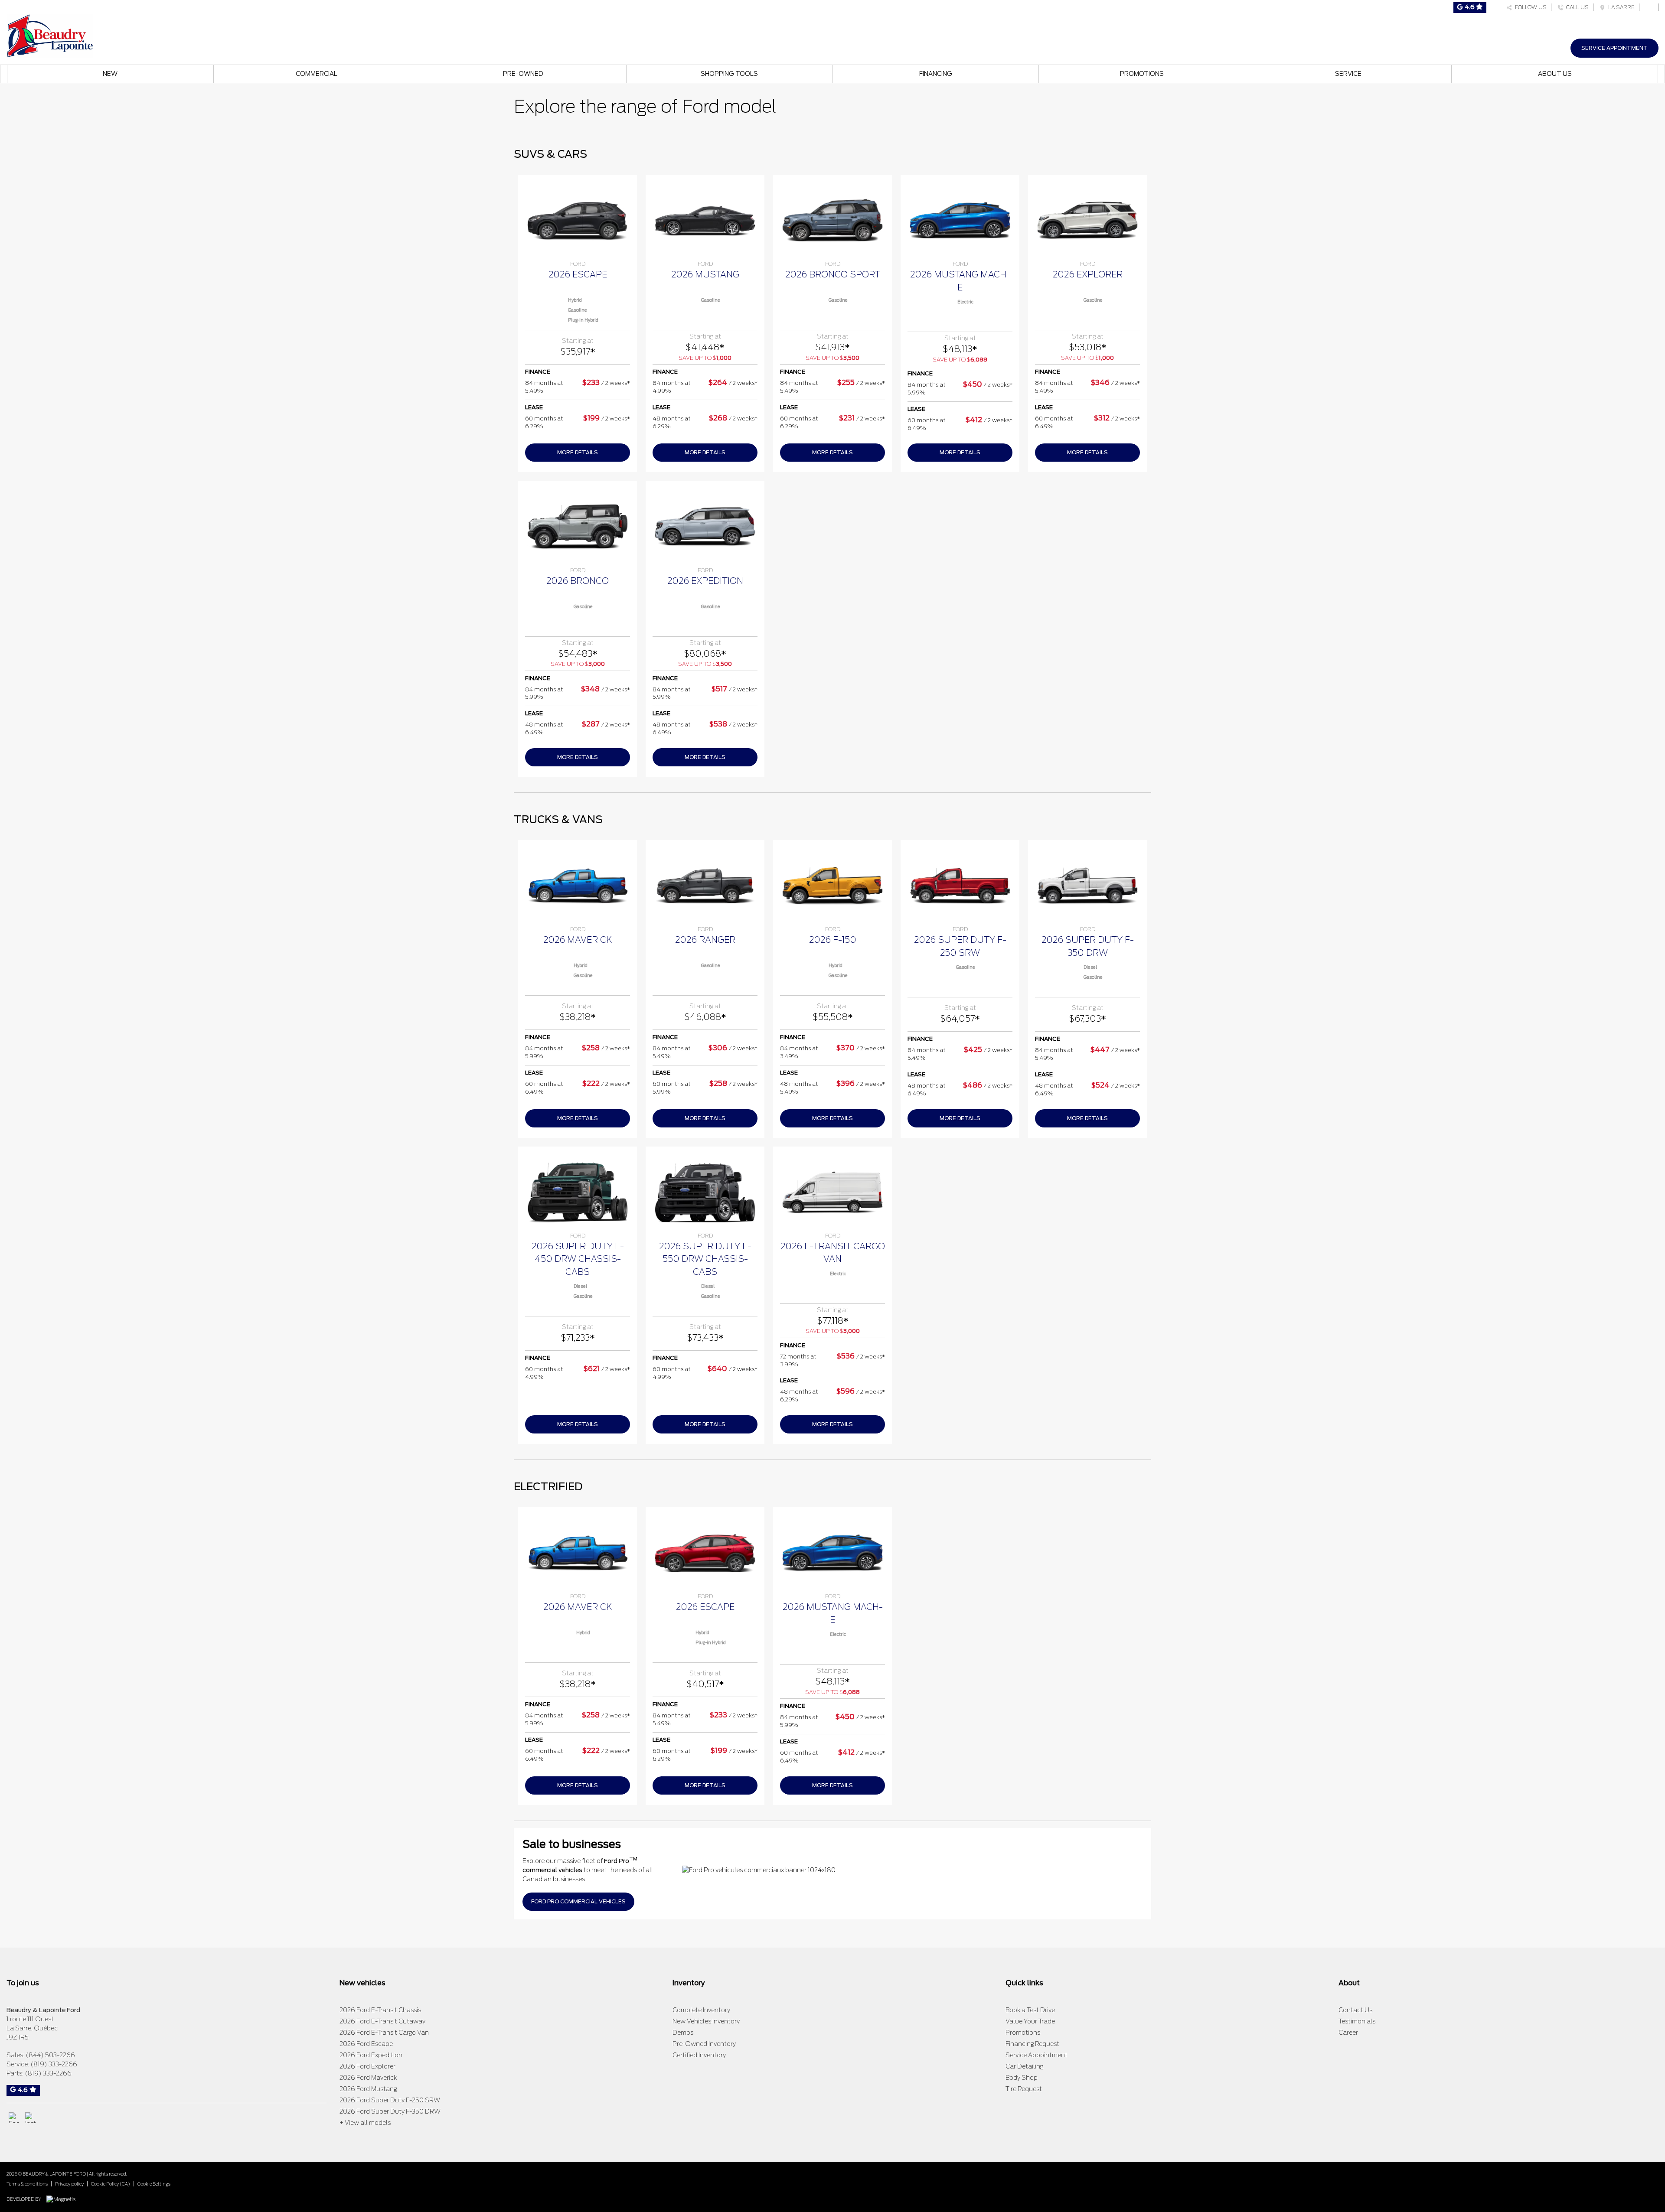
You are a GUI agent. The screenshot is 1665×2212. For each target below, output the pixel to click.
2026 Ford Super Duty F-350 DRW (390, 2111)
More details (578, 452)
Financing (936, 74)
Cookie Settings (154, 2184)
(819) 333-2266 (54, 2064)
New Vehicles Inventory (706, 2021)
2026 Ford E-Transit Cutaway (382, 2021)
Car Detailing (1024, 2066)
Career (1348, 2033)
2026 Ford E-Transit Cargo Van (384, 2033)
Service (1348, 74)
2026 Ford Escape (366, 2044)
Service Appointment (1614, 48)
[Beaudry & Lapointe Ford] (50, 35)
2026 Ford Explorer (367, 2066)
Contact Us (1355, 2010)
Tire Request (1024, 2089)
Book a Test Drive (1030, 2010)
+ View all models (365, 2123)
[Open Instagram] (31, 2118)
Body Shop (1022, 2078)
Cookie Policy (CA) (111, 2184)
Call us (1576, 7)
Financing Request (1032, 2044)
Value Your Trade (1030, 2021)
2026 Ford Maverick (368, 2078)
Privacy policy (69, 2184)
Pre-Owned (523, 74)
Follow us (1530, 7)
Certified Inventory (699, 2055)
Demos (683, 2033)
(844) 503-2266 (50, 2055)
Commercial (317, 74)
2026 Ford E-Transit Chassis (380, 2010)
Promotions (1142, 74)
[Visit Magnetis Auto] (63, 2199)
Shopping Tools (729, 74)
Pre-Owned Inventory (704, 2044)
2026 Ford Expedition (371, 2055)
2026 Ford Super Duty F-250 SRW (390, 2100)
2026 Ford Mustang (368, 2089)
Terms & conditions (27, 2184)
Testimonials (1357, 2021)
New (110, 74)
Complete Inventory (701, 2010)
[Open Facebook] (14, 2118)
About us (1555, 74)
